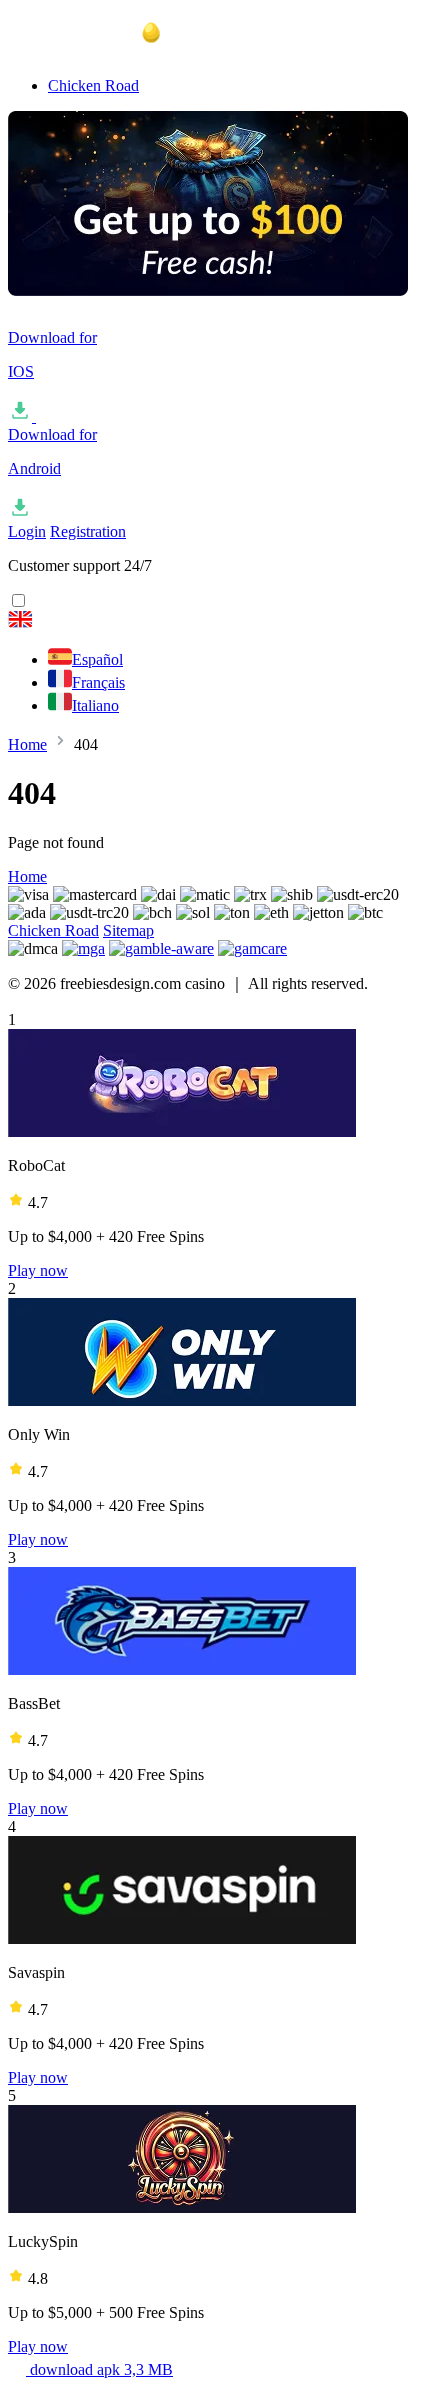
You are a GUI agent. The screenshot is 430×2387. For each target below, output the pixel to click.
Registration (88, 531)
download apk (99, 2369)
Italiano (95, 705)
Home (27, 744)
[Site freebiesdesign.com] (108, 51)
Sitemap (128, 930)
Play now (38, 1270)
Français (98, 682)
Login (27, 531)
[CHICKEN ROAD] (215, 621)
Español (97, 659)
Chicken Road (93, 85)
